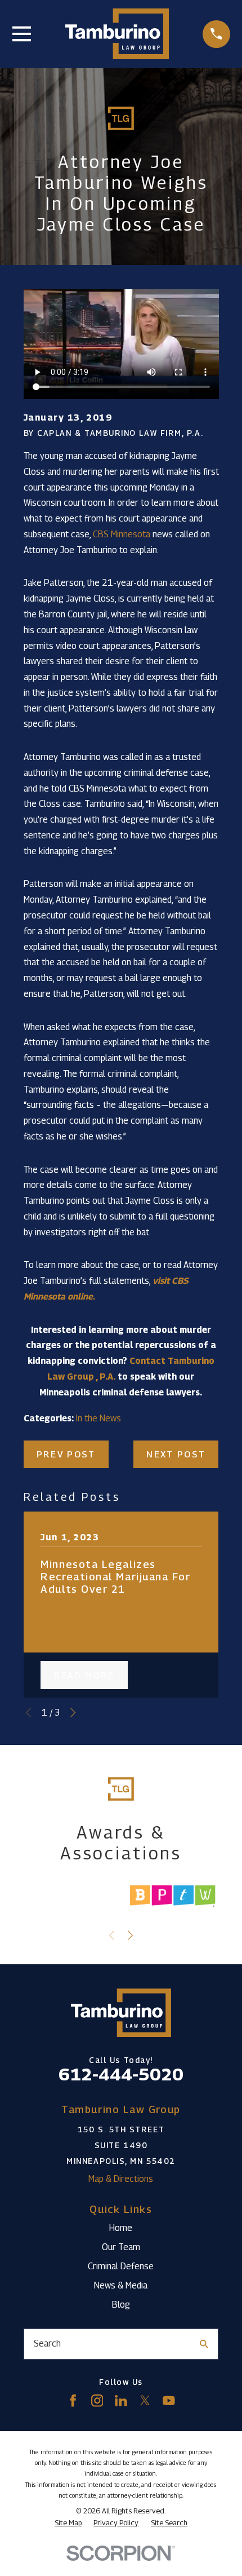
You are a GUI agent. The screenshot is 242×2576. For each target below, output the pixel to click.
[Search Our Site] (204, 2344)
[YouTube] (169, 2401)
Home (121, 2228)
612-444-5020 (121, 2074)
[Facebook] (73, 2401)
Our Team (121, 2247)
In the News (98, 1418)
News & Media (121, 2285)
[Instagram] (97, 2401)
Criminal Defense (121, 2266)
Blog (121, 2304)
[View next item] (73, 1713)
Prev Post (66, 1454)
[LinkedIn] (121, 2401)
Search (47, 2343)
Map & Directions (121, 2179)
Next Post (176, 1454)
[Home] (117, 34)
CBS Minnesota (122, 534)
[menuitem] (68, 2523)
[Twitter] (145, 2401)
